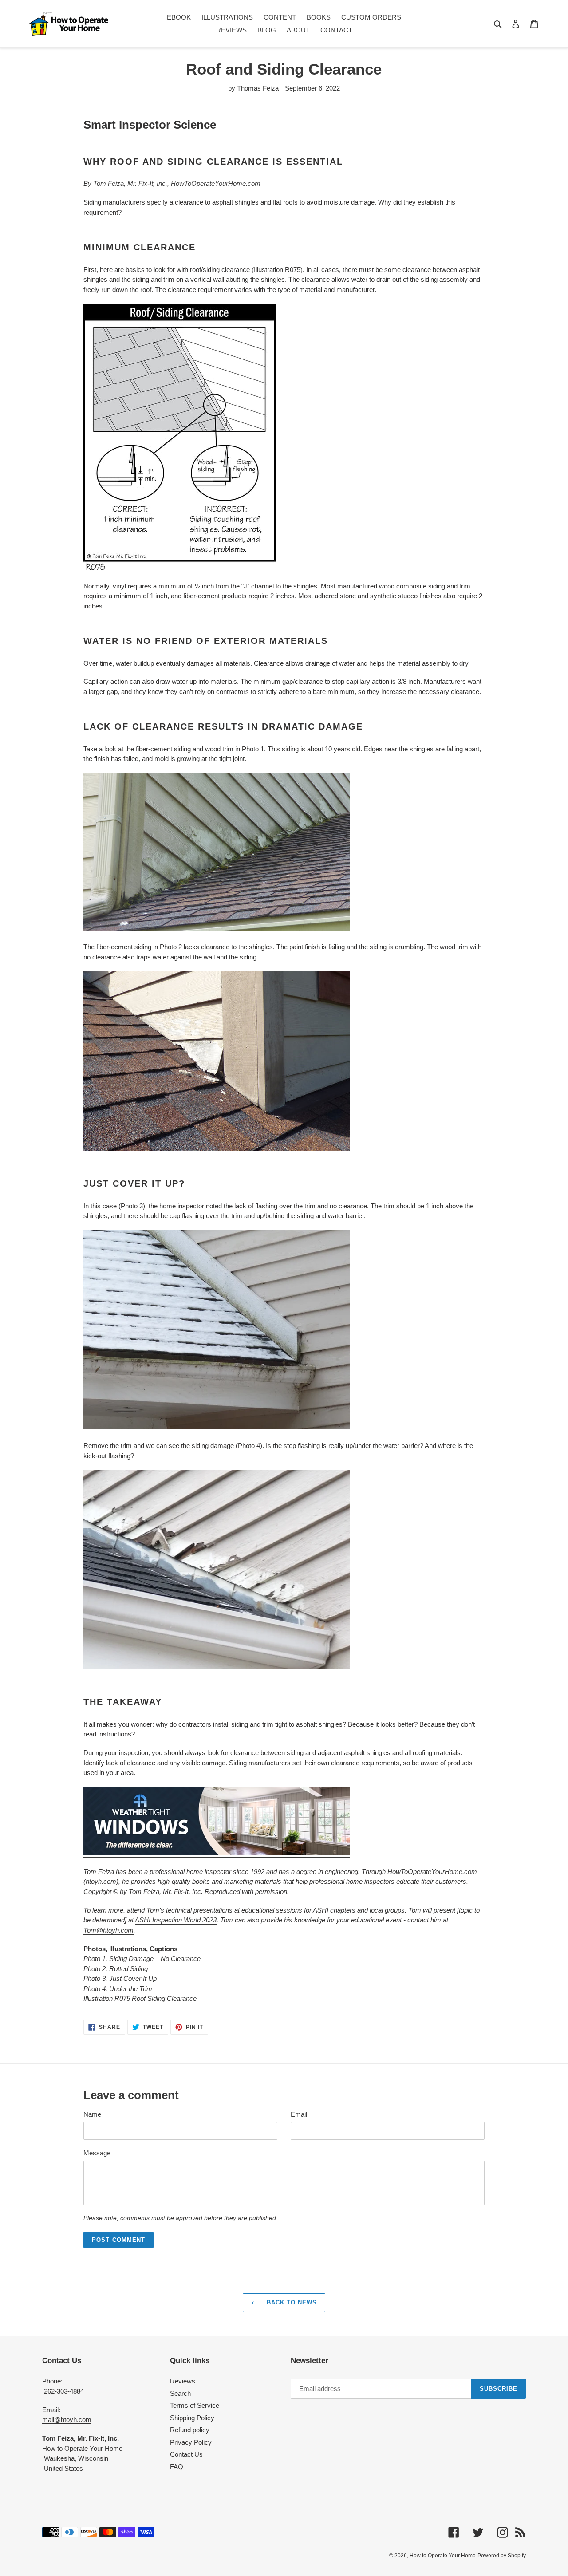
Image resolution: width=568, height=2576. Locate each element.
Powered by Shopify (502, 2556)
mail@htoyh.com (67, 2420)
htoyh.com (101, 1881)
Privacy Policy (191, 2442)
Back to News (291, 2302)
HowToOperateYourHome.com (216, 183)
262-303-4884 (63, 2391)
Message (97, 2153)
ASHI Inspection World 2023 (176, 1920)
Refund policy (190, 2430)
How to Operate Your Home (443, 2556)
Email (299, 2114)
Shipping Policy (192, 2418)
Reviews (183, 2381)
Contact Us (186, 2454)
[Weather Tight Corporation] (217, 1853)
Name (92, 2114)
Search (180, 2393)
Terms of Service (195, 2405)
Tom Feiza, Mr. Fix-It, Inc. (130, 183)
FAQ (177, 2467)
